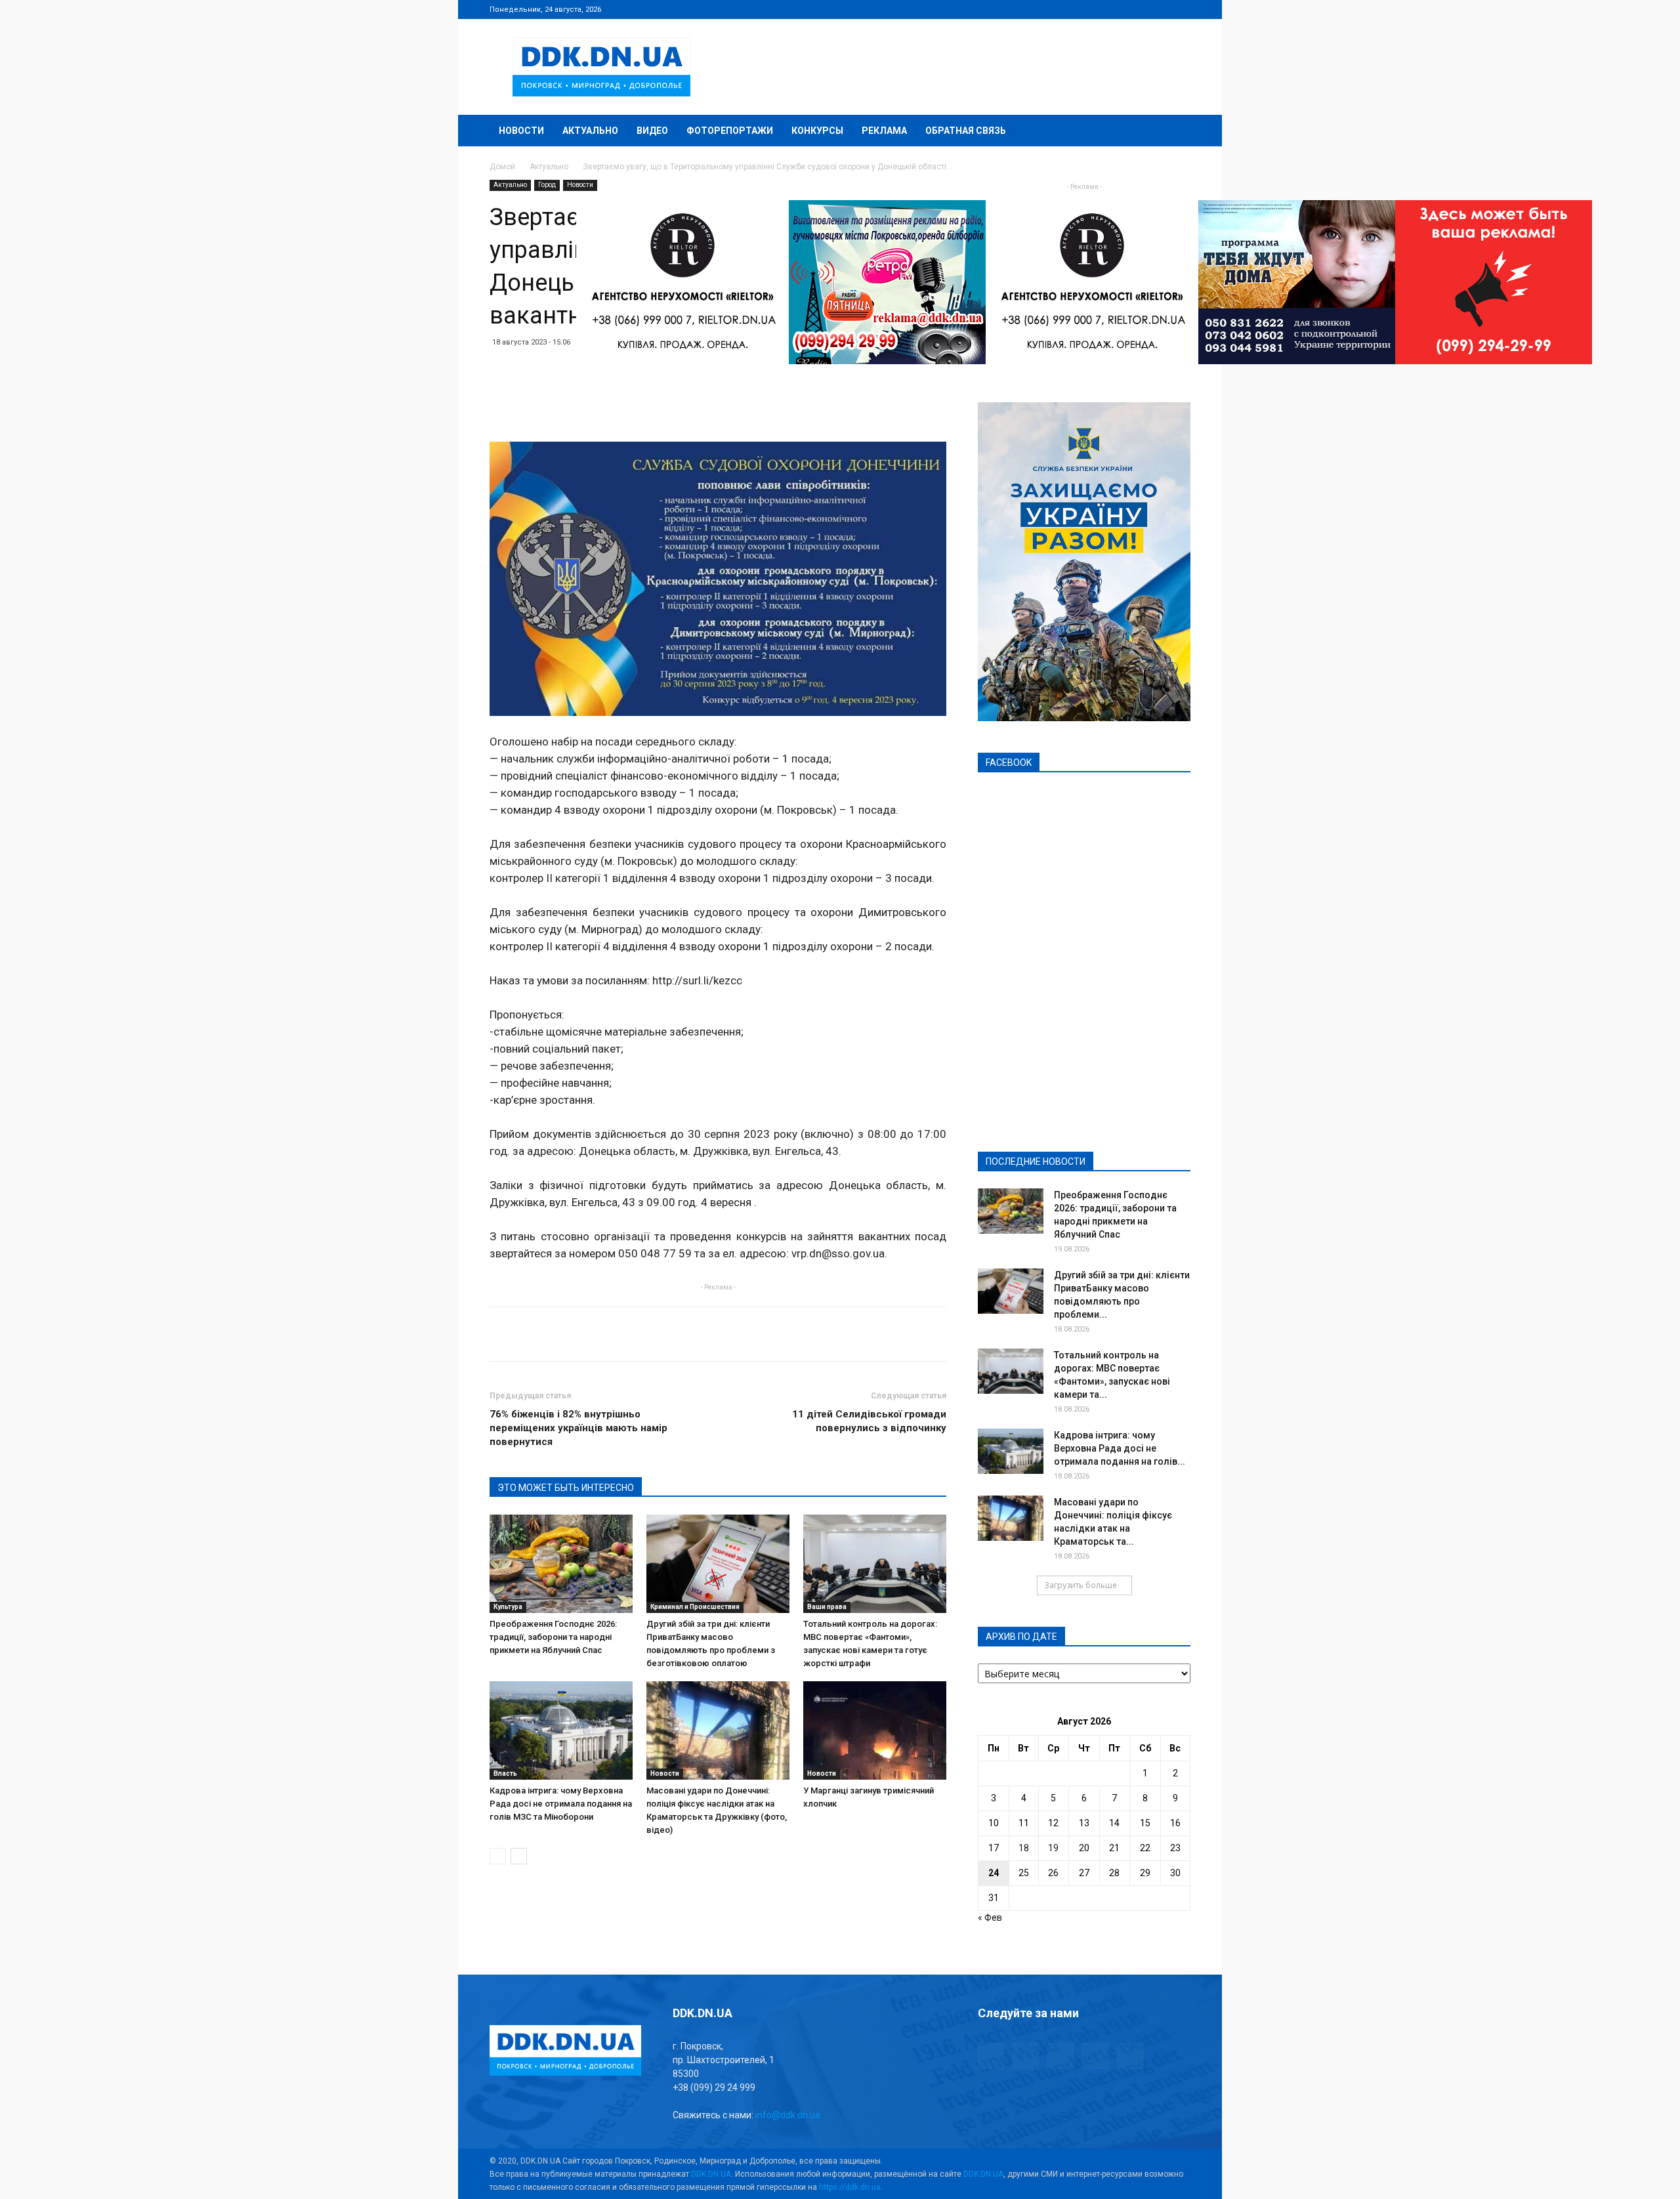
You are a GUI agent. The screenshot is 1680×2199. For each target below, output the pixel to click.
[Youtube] (1181, 9)
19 (1053, 1848)
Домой (502, 167)
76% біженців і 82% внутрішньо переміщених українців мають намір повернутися (578, 1428)
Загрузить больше (1081, 1585)
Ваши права (827, 1607)
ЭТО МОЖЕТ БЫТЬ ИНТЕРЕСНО (566, 1488)
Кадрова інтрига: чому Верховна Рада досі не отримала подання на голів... (1120, 1448)
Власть (505, 1773)
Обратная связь (966, 131)
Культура (508, 1607)
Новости (521, 131)
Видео (652, 131)
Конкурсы (817, 131)
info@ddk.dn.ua (788, 2115)
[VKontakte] (1159, 9)
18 (1024, 1848)
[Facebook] (1094, 9)
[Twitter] (1137, 9)
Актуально (590, 131)
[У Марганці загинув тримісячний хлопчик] (875, 1730)
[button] (1175, 132)
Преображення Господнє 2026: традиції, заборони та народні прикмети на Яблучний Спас (553, 1637)
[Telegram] (1116, 9)
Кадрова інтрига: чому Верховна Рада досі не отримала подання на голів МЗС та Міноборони (561, 1804)
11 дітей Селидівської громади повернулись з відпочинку (869, 1421)
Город (547, 185)
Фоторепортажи (730, 131)
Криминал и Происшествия (695, 1607)
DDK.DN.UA (711, 2174)
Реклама (884, 131)
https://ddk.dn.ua (850, 2187)
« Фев (990, 1917)
